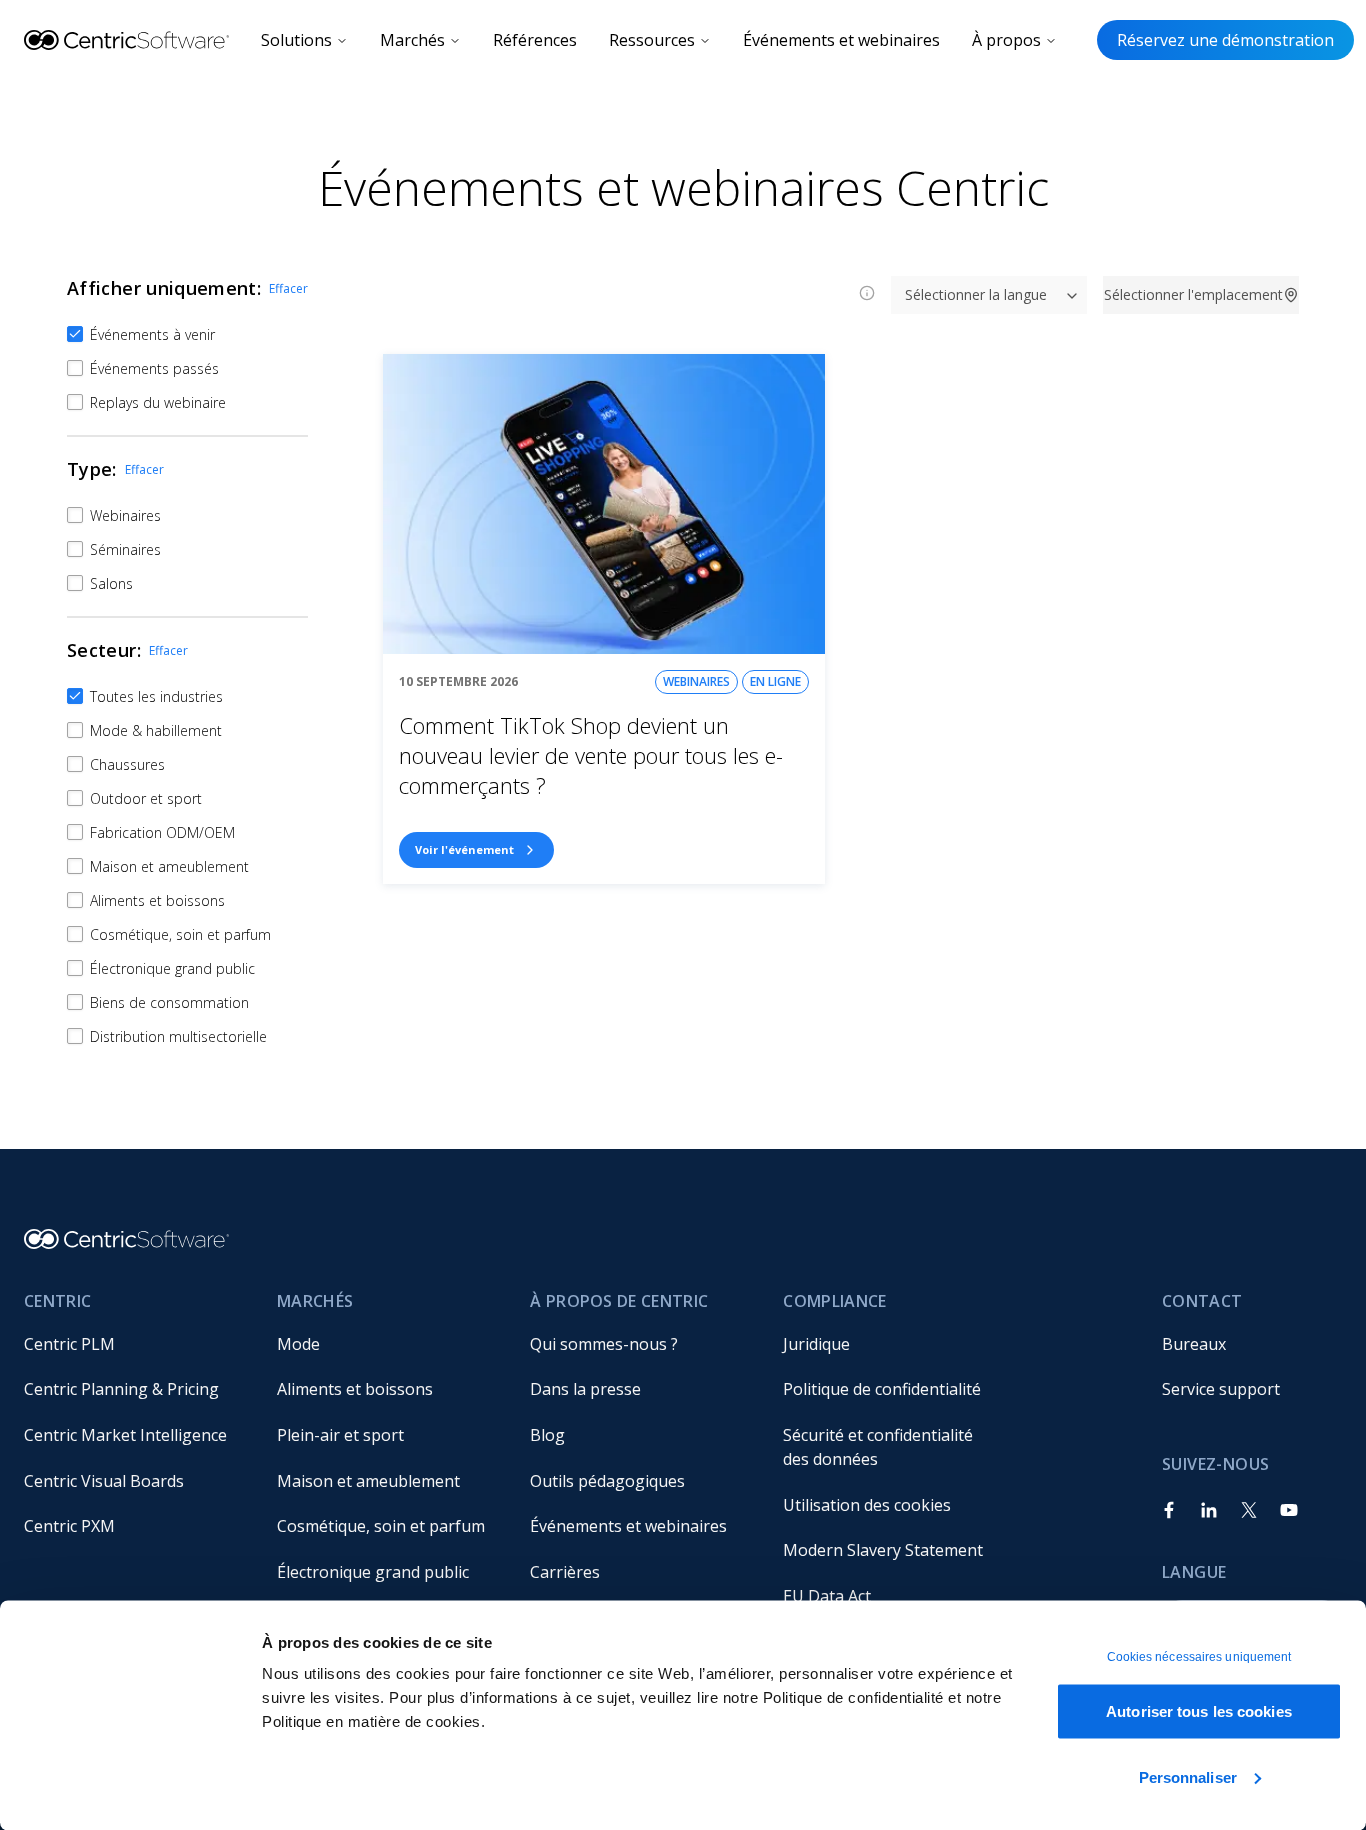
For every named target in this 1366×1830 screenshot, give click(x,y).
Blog (547, 1435)
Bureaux (1194, 1344)
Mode (298, 1344)
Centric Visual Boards (104, 1481)
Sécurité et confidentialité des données (880, 1447)
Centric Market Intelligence (125, 1435)
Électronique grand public (373, 1572)
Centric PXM (69, 1526)
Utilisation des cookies (867, 1505)
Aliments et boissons (355, 1389)
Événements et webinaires (841, 40)
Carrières (565, 1572)
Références (535, 40)
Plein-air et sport (340, 1435)
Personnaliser (1188, 1776)
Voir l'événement (464, 849)
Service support (1221, 1389)
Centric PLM (69, 1344)
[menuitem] (134, 1344)
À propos (1006, 40)
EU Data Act (827, 1596)
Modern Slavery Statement (883, 1550)
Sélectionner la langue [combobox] (976, 294)
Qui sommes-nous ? (604, 1344)
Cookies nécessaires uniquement (1199, 1657)
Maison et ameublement (368, 1481)
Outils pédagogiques (607, 1481)
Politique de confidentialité (882, 1389)
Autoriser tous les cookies (1199, 1711)
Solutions (296, 40)
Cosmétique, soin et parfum (381, 1526)
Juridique (816, 1344)
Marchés (412, 40)
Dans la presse (585, 1389)
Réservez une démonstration (1225, 40)
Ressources (652, 40)
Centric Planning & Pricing (121, 1389)
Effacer (288, 288)
